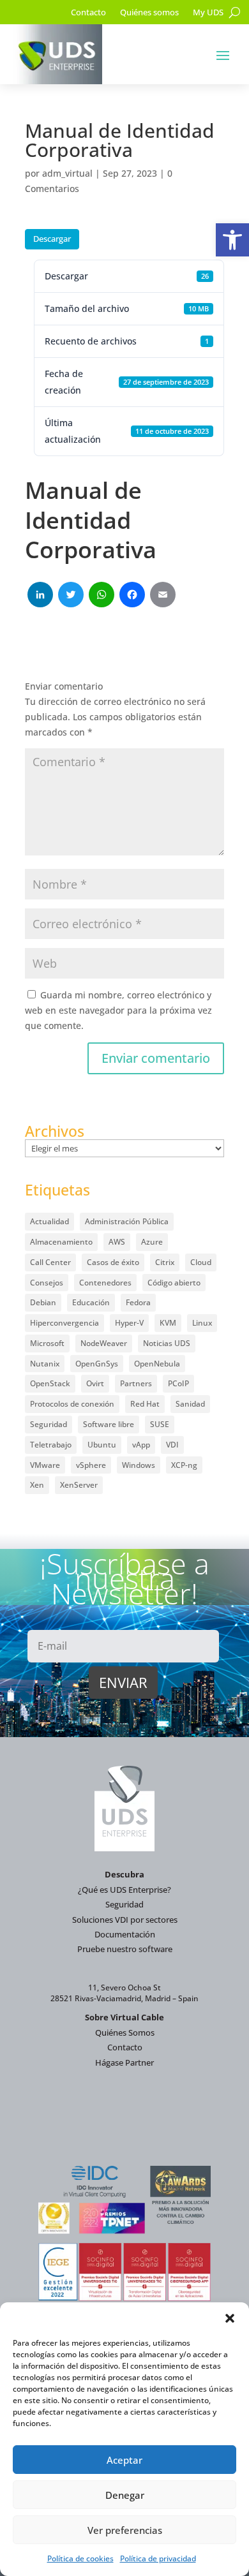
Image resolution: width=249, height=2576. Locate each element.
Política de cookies (80, 2558)
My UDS (208, 13)
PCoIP (178, 1383)
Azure (152, 1242)
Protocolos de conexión (72, 1404)
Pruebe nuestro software (125, 1949)
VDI (172, 1445)
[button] (232, 240)
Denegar (125, 2495)
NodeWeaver (104, 1343)
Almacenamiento (61, 1242)
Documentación (125, 1934)
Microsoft (47, 1343)
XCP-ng (184, 1465)
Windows (139, 1465)
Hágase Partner (124, 2062)
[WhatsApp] (102, 596)
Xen (37, 1485)
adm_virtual (67, 173)
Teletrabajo (51, 1445)
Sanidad (190, 1404)
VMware (45, 1465)
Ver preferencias (125, 2530)
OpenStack (50, 1383)
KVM (168, 1323)
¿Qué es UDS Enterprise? (124, 1890)
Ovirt (95, 1383)
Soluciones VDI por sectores (125, 1920)
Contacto (88, 13)
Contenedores (105, 1283)
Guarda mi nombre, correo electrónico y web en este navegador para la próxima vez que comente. (118, 1010)
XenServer (79, 1485)
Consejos (47, 1283)
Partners (136, 1383)
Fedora (138, 1302)
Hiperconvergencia (64, 1323)
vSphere (91, 1465)
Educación (91, 1302)
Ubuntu (102, 1445)
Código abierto (174, 1283)
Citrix (165, 1262)
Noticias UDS (167, 1343)
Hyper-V (129, 1323)
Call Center (50, 1262)
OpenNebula (157, 1364)
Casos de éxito (113, 1262)
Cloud (201, 1262)
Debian (43, 1302)
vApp (141, 1445)
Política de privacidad (158, 2558)
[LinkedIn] (40, 596)
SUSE (160, 1424)
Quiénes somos (149, 13)
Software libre (109, 1424)
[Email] (163, 596)
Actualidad (49, 1221)
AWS (117, 1242)
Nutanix (45, 1364)
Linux (202, 1323)
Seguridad (49, 1424)
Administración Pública (127, 1221)
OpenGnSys (97, 1364)
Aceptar (124, 2460)
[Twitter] (71, 596)
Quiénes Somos (125, 2032)
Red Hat (145, 1404)
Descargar (52, 239)
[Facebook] (132, 596)
